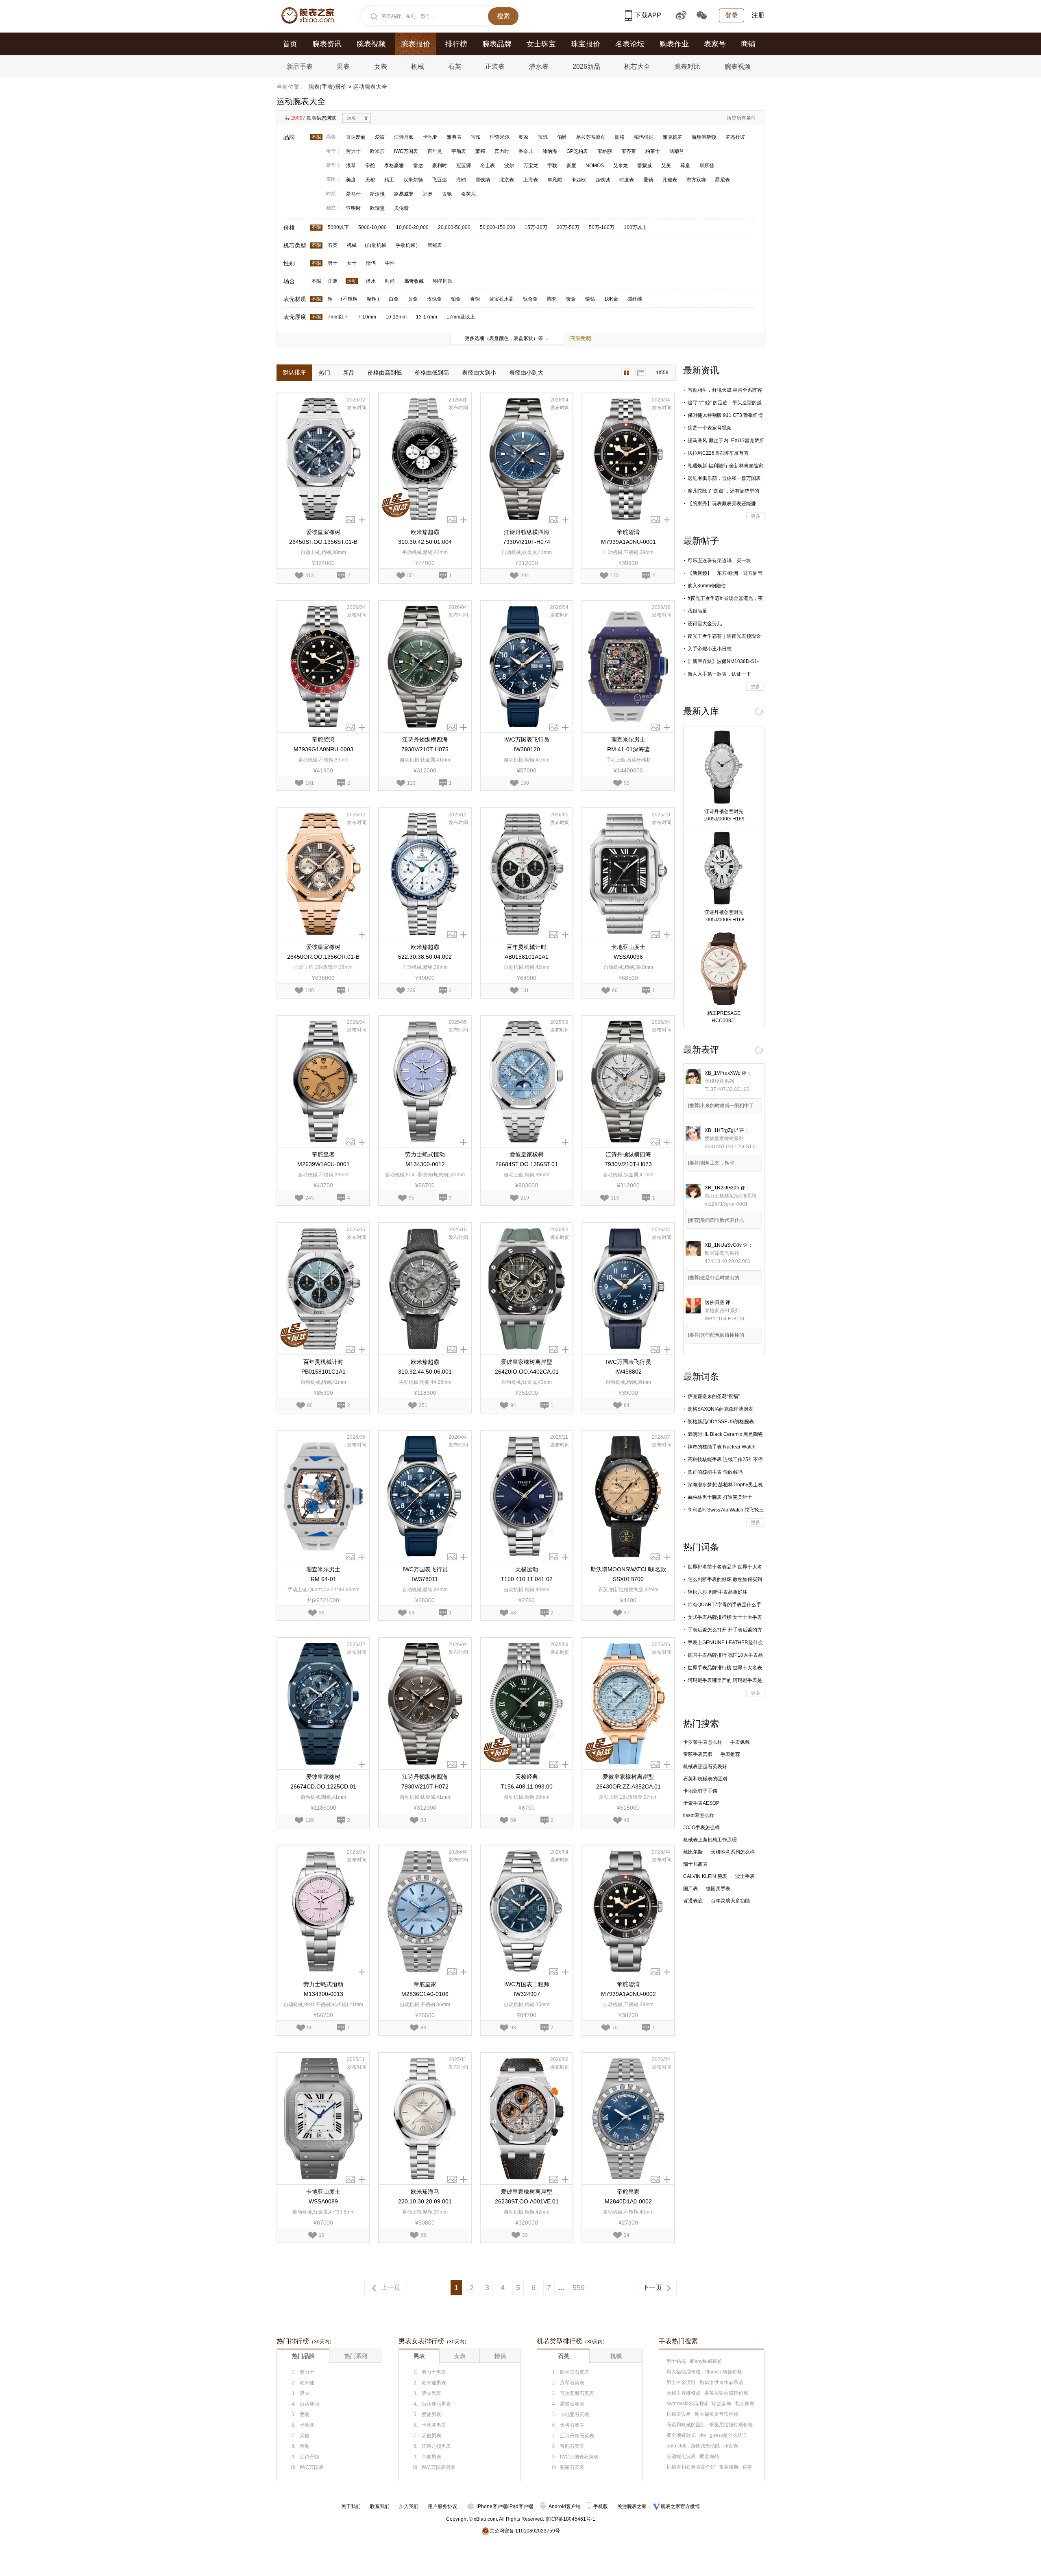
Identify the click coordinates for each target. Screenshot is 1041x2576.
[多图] (350, 520)
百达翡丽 (356, 137)
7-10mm (367, 317)
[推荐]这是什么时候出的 (714, 1278)
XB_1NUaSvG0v (723, 1245)
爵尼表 (723, 180)
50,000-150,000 (498, 227)
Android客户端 (565, 2506)
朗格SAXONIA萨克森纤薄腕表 (720, 1409)
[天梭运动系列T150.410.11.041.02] (527, 1496)
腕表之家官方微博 (680, 2506)
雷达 (418, 166)
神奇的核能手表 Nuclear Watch (722, 1447)
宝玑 (543, 137)
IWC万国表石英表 (579, 2457)
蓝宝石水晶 (501, 299)
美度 (351, 180)
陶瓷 (552, 299)
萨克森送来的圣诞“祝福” (714, 1396)
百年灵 (435, 151)
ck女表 (731, 2446)
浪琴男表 (431, 2393)
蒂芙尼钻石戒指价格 (726, 2393)
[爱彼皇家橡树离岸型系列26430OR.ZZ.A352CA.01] (628, 1704)
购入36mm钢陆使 (707, 586)
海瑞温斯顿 (704, 137)
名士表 (488, 166)
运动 (352, 118)
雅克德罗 (673, 137)
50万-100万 (602, 227)
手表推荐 (730, 1754)
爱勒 (648, 180)
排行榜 (456, 44)
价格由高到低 (385, 373)
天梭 (370, 180)
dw (703, 2435)
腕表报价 (416, 44)
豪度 (571, 166)
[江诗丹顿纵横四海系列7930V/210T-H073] (628, 1081)
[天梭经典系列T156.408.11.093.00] (527, 1704)
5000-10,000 (372, 227)
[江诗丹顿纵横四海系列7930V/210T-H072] (425, 1704)
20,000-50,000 (454, 227)
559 (579, 2288)
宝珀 (476, 137)
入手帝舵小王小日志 (710, 649)
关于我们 (351, 2506)
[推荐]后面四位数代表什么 (716, 1220)
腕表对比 (687, 67)
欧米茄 (377, 151)
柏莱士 (653, 151)
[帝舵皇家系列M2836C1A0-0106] (425, 1911)
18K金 (611, 299)
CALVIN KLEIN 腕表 (705, 1876)
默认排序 (294, 372)
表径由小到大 (526, 373)
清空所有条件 (741, 118)
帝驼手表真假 (698, 1754)
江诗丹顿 (404, 137)
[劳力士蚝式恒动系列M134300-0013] (323, 1911)
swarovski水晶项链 (687, 2404)
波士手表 (745, 1876)
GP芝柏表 (577, 151)
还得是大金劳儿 (705, 624)
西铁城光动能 (705, 2446)
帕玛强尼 (644, 137)
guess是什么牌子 (728, 2435)
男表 (343, 67)
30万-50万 (568, 227)
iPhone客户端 (492, 2506)
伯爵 (562, 137)
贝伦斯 (401, 208)
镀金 (571, 299)
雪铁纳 (483, 180)
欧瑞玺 (377, 208)
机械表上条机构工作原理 (710, 1840)
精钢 (372, 299)
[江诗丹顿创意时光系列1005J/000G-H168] (724, 868)
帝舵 (370, 166)
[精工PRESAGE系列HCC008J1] (724, 969)
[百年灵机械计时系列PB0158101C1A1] (323, 1289)
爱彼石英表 (572, 2404)
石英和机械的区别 (686, 2425)
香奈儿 (526, 151)
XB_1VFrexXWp (723, 1073)
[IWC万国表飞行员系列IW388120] (527, 666)
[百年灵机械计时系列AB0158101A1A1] (527, 874)
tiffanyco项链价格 (723, 2372)
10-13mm (396, 317)
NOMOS (595, 166)
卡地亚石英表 (575, 2415)
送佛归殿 (714, 1302)
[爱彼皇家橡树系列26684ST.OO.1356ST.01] (527, 1081)
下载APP (648, 15)
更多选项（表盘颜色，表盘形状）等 (504, 338)
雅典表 (454, 137)
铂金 (456, 299)
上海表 (531, 180)
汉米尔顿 (413, 180)
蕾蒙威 (645, 166)
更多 (756, 516)
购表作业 (674, 44)
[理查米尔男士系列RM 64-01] (323, 1496)
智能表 (435, 245)
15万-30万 (536, 227)
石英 (455, 67)
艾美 (666, 166)
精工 (389, 180)
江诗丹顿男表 (436, 2446)
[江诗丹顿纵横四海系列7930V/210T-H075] (425, 666)
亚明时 (353, 208)
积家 (524, 137)
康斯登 (707, 166)
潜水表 (539, 67)
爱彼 (380, 137)
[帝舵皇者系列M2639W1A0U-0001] (323, 1081)
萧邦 (480, 151)
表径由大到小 (479, 373)
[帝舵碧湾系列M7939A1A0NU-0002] (628, 1911)
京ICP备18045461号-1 (570, 2519)
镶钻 (590, 299)
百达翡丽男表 (436, 2404)
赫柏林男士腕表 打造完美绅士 (720, 1497)
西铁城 (603, 180)
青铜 (475, 299)
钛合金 (530, 299)
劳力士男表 (434, 2372)
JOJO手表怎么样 (701, 1828)
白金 (394, 299)
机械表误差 (679, 2414)
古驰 (447, 194)
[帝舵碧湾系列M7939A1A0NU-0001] (628, 459)
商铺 (748, 44)
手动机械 (405, 245)
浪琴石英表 (572, 2383)
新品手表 (300, 67)
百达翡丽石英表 (577, 2393)
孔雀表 (670, 180)
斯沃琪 (377, 194)
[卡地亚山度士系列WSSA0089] (323, 2119)
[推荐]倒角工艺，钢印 (711, 1163)
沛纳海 (550, 151)
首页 (290, 44)
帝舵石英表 (572, 2446)
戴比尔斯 (693, 1852)
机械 (418, 67)
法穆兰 (677, 151)
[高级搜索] (580, 338)
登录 (732, 15)
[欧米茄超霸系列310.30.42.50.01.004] (425, 459)
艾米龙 (621, 166)
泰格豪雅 (394, 166)
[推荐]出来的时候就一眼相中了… (723, 1106)
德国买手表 (718, 1889)
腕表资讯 (327, 44)
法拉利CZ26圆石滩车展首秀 (718, 453)
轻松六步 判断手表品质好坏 (718, 1592)
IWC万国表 (406, 151)
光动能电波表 (681, 2456)
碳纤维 (635, 299)
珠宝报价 (586, 44)
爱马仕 (353, 194)
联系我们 (380, 2506)
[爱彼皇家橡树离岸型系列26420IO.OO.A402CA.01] (527, 1289)
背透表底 (693, 1901)
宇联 (552, 166)
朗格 (620, 137)
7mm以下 (338, 317)
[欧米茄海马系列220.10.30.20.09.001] (425, 2119)
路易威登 (404, 194)
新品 (349, 373)
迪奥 (428, 194)
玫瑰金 (434, 299)
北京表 (507, 180)
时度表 (627, 180)
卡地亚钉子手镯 (700, 1791)
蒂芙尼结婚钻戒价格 (731, 2425)
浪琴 (351, 166)
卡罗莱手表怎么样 (703, 1742)
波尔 (509, 166)
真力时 (502, 151)
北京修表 (745, 2404)
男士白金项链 (681, 2382)
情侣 (371, 263)
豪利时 (440, 166)
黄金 (413, 299)
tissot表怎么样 (699, 1815)
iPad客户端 (521, 2506)
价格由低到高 (432, 373)
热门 (324, 373)
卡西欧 (579, 180)
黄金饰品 (709, 2456)
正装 (333, 281)
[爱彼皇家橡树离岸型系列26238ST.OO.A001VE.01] (527, 2119)
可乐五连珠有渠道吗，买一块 (719, 561)
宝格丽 (605, 151)
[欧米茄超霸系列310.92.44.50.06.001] (425, 1289)
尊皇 (685, 166)
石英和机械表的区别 (705, 1779)
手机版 (601, 2506)
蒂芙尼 (468, 194)
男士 (333, 263)
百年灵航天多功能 (730, 1901)
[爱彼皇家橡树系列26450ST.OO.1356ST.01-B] (323, 459)
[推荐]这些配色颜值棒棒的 (716, 1335)
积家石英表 (572, 2467)
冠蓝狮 (464, 166)
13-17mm (427, 317)
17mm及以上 (461, 317)
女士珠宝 (541, 44)
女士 (352, 263)
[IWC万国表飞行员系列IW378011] (425, 1496)
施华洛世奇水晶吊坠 (721, 2382)
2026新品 (586, 67)
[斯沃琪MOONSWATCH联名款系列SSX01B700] (628, 1496)
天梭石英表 (572, 2425)
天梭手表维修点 (684, 2393)
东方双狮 (696, 180)
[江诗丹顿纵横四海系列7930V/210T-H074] (527, 459)
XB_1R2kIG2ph (722, 1188)
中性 (390, 263)
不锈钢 (350, 299)
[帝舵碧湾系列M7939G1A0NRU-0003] (323, 666)
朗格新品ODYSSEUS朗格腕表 (721, 1422)
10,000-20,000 (412, 227)
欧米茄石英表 (575, 2372)
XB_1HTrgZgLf (721, 1130)
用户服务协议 (442, 2506)
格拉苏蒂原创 (591, 137)
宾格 (747, 2467)
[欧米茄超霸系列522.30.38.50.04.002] (425, 874)
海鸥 (461, 180)
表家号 (715, 44)
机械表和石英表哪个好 (691, 2467)
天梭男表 (431, 2436)
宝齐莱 (629, 151)
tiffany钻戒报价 (706, 2361)
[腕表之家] (308, 15)
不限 (316, 137)
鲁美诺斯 (729, 2467)
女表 (381, 67)
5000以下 (338, 227)
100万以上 (635, 227)
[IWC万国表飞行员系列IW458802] (628, 1289)
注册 (758, 15)
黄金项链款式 (681, 2435)
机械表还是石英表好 (705, 1767)
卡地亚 (430, 137)
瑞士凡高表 (695, 1864)
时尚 (390, 281)
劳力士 (353, 151)
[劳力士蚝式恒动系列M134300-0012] (425, 1081)
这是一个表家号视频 (710, 428)
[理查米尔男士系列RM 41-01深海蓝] (628, 666)
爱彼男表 (431, 2415)
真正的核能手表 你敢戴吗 (715, 1472)
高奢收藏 (414, 281)
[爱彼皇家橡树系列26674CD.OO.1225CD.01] (323, 1704)
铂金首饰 (721, 2404)
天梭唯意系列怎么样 (733, 1852)
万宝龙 (531, 166)
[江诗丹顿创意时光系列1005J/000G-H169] (724, 767)
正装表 (495, 67)
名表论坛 (630, 44)
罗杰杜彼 (735, 137)
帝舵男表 (431, 2457)
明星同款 (443, 281)
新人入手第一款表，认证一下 (719, 674)
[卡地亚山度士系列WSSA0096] (628, 874)
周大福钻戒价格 (684, 2372)
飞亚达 (440, 180)
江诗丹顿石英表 (577, 2436)
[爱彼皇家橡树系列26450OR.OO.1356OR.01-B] (323, 874)
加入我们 (409, 2506)
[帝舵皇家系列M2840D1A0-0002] (628, 2119)
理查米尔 (500, 137)
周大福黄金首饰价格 (717, 2414)
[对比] (362, 520)
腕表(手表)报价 (327, 87)
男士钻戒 (676, 2361)
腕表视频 (371, 44)
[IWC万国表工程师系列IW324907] (527, 1911)
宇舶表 (459, 151)
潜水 (371, 281)
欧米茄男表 (434, 2383)
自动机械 (377, 245)
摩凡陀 (555, 180)
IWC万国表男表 (439, 2467)
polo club (677, 2446)
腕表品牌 (497, 44)
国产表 (690, 1889)
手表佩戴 (740, 1742)
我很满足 (697, 611)
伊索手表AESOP (701, 1803)
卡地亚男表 (434, 2425)
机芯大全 (637, 67)
